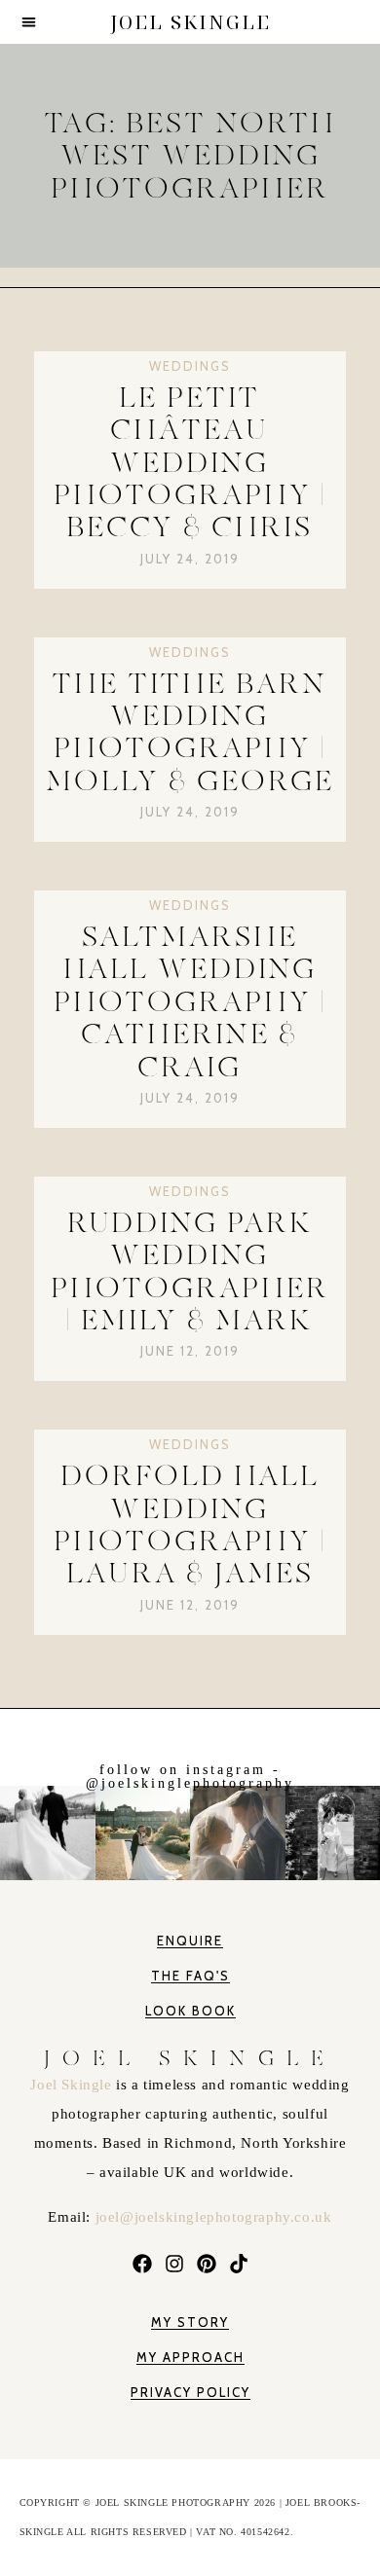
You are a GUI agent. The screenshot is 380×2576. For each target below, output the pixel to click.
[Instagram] (174, 2263)
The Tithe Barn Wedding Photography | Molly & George (190, 732)
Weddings (190, 366)
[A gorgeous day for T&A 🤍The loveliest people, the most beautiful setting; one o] (333, 1829)
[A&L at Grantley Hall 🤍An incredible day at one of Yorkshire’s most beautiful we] (143, 1829)
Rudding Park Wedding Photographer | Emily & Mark (190, 1271)
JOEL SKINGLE (190, 22)
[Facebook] (142, 2263)
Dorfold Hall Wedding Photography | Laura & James (190, 1524)
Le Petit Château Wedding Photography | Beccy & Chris (190, 462)
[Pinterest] (206, 2263)
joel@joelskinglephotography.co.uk (214, 2217)
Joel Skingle (73, 2085)
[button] (29, 22)
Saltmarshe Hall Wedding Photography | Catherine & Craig (190, 1001)
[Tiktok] (238, 2263)
